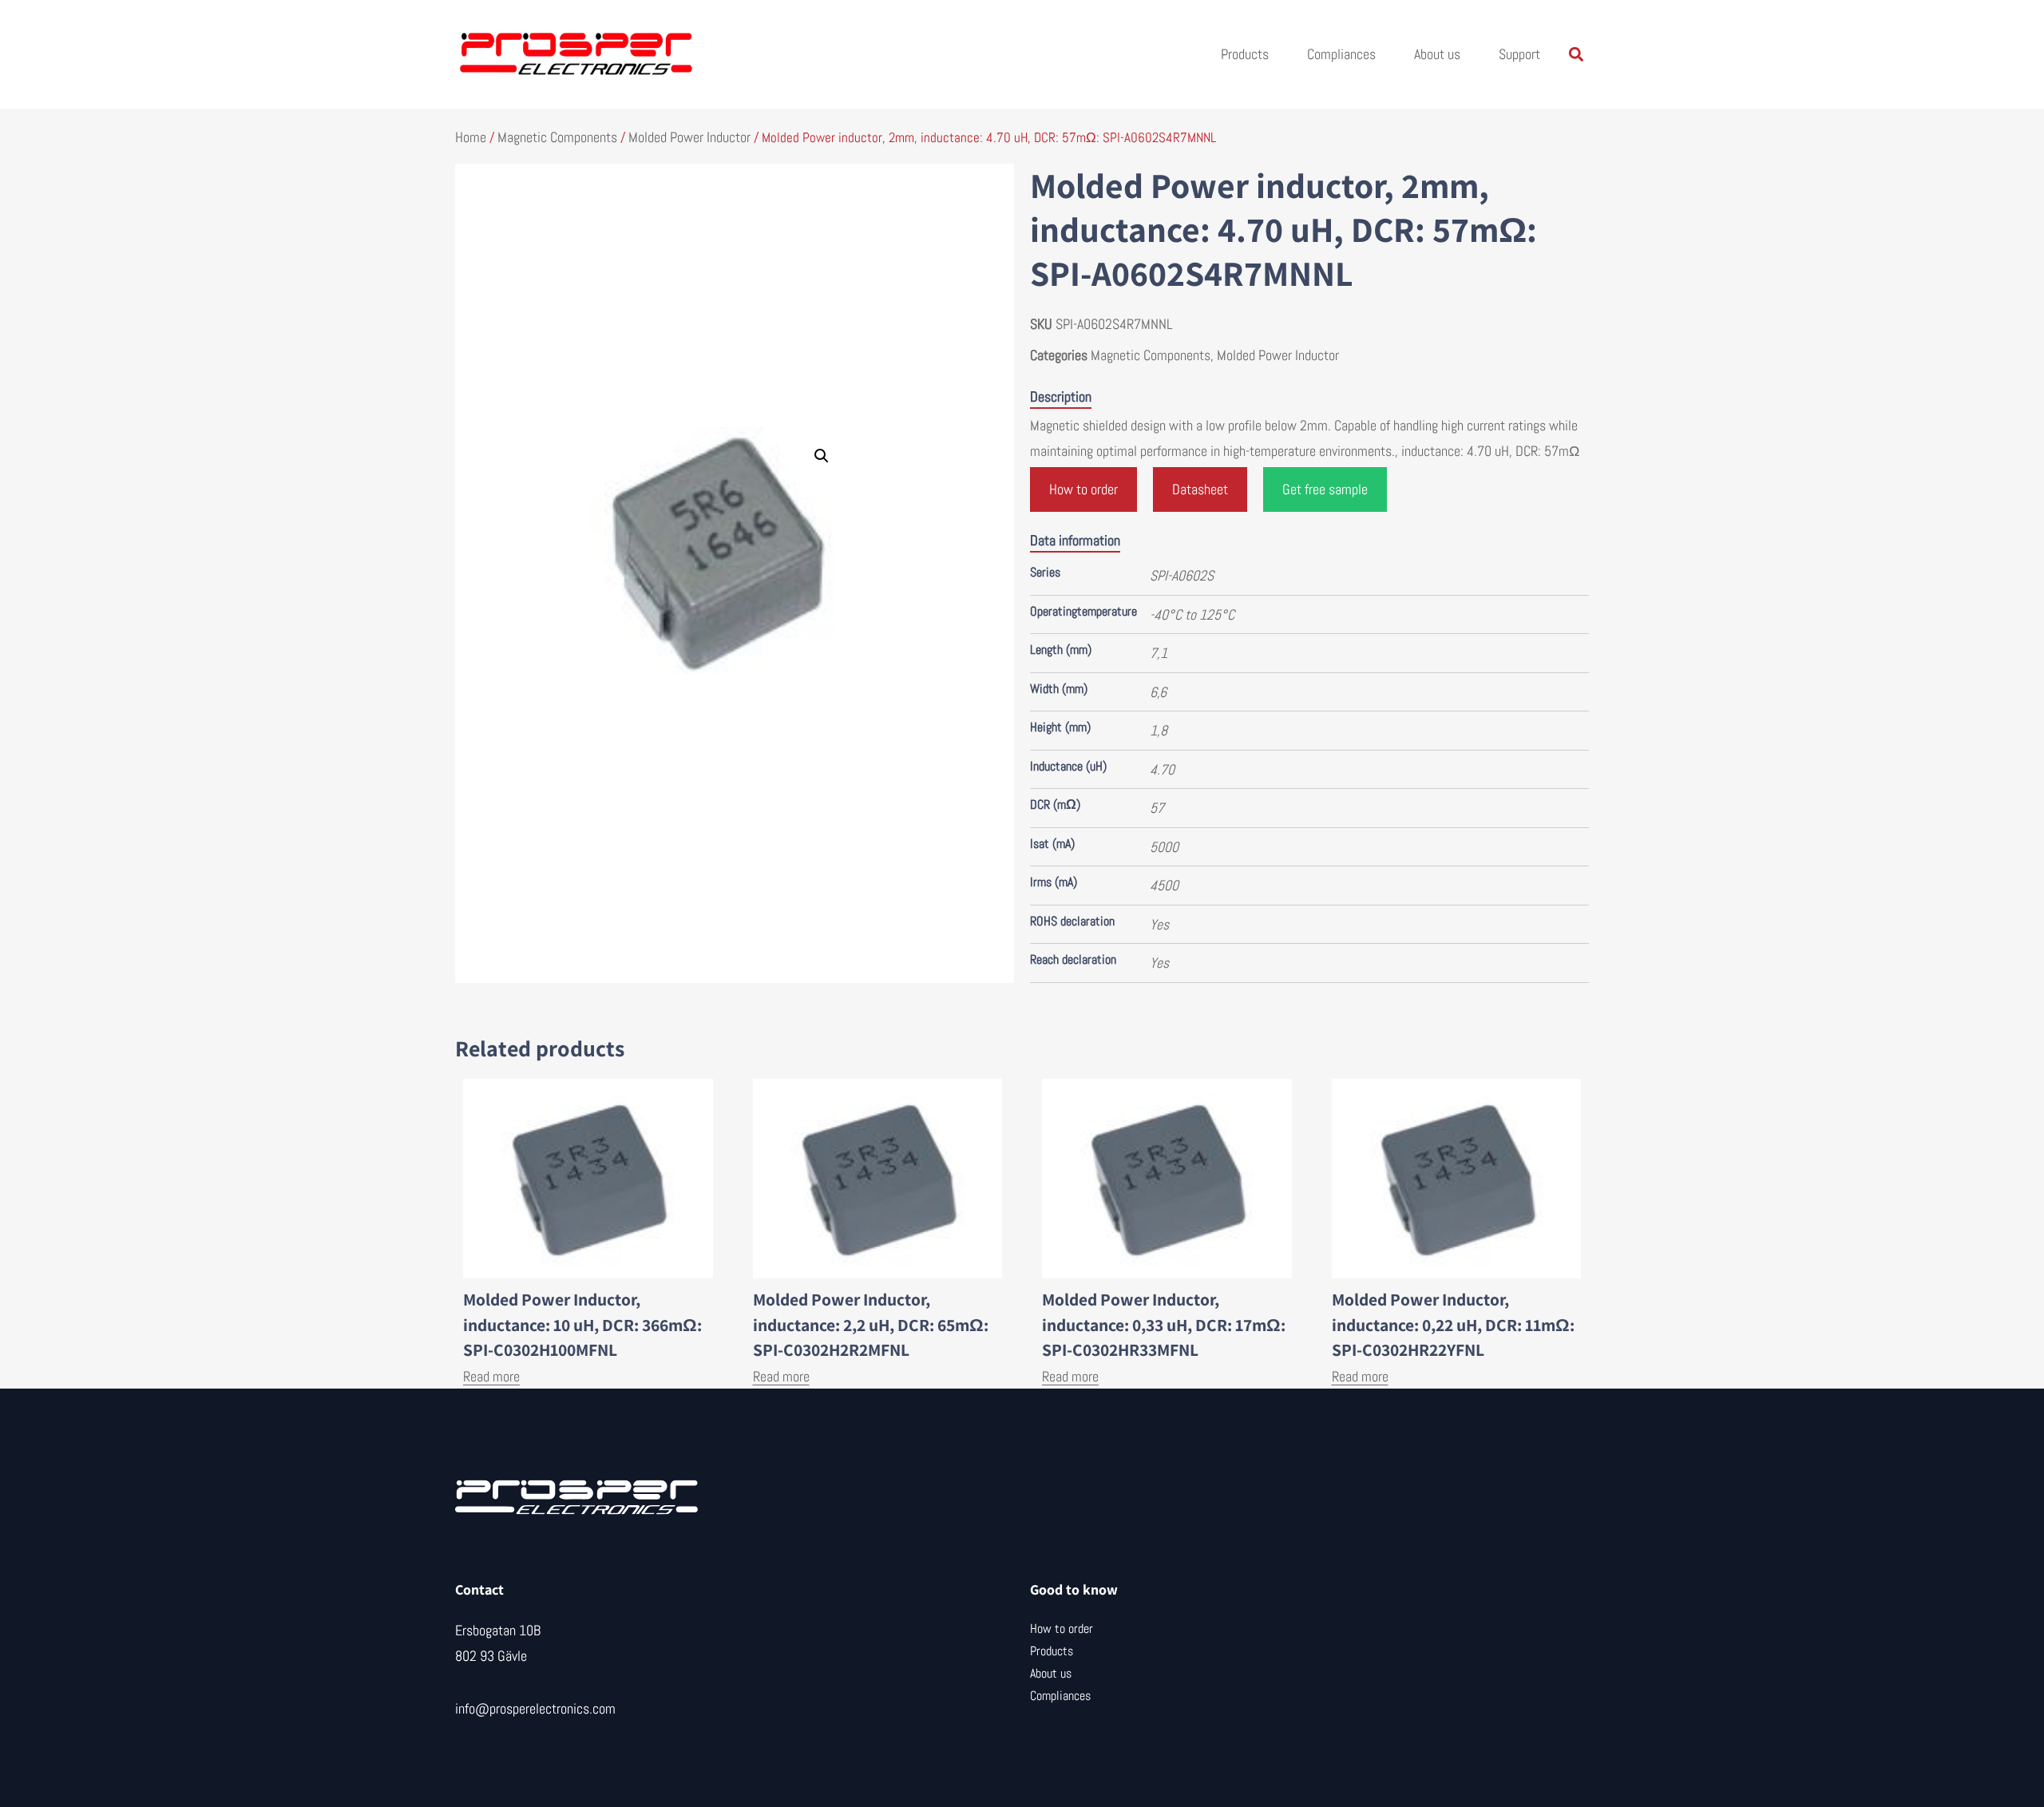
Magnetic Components (557, 137)
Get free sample (1325, 489)
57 (1157, 808)
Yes (1159, 924)
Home (471, 137)
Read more (491, 1376)
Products (1245, 54)
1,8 (1159, 730)
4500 (1164, 885)
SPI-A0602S (1182, 575)
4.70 (1162, 769)
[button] (1576, 55)
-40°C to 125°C (1192, 614)
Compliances (1341, 54)
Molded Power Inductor (689, 137)
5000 (1164, 847)
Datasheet (1200, 489)
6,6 (1158, 692)
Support (1519, 54)
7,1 (1159, 653)
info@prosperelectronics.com (535, 1708)
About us (1437, 54)
